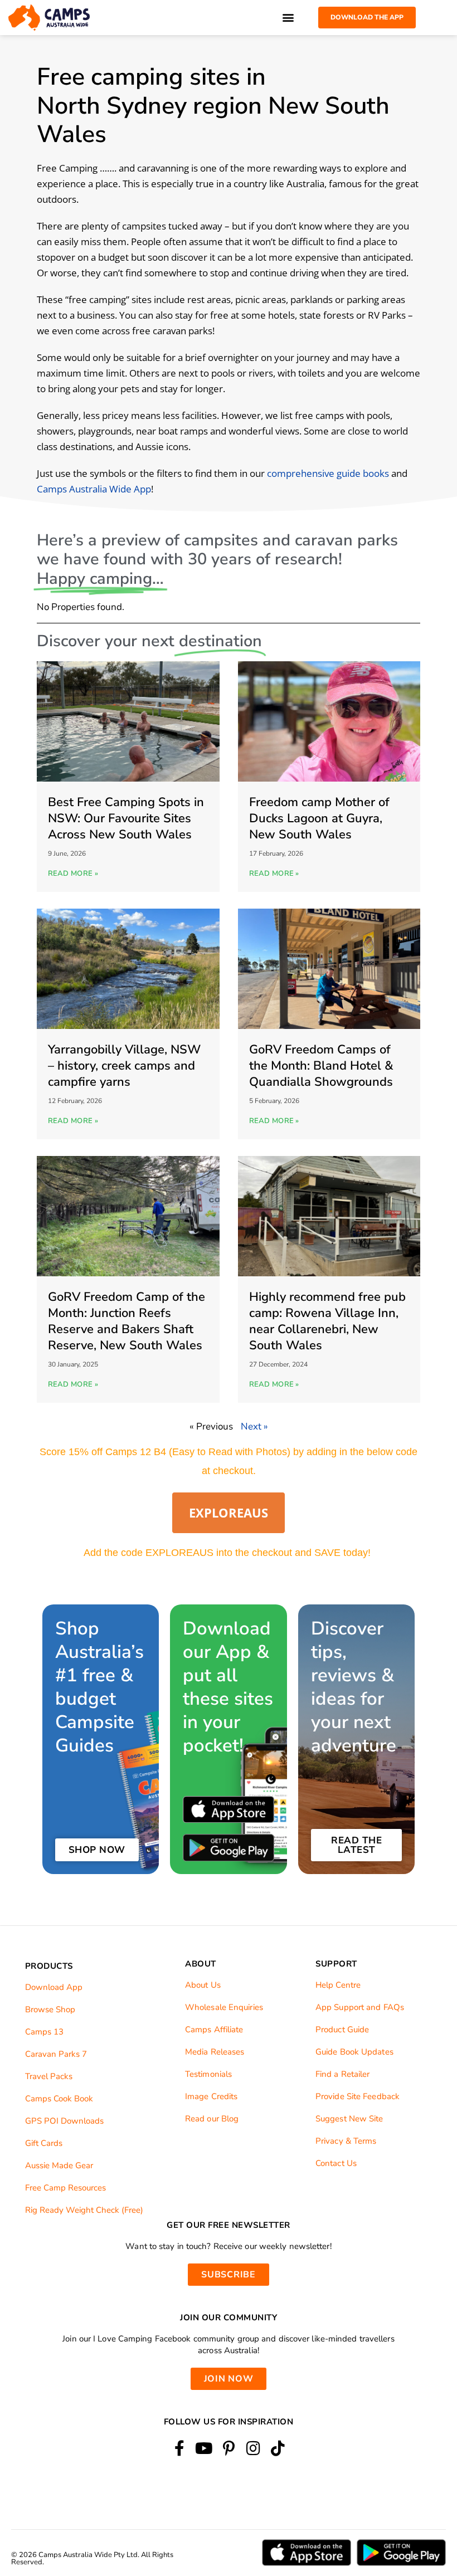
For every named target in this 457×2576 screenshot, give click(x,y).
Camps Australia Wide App (94, 489)
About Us (203, 1985)
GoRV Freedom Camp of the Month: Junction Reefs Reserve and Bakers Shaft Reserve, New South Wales (127, 1321)
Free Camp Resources (65, 2188)
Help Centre (338, 1985)
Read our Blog (212, 2119)
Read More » (73, 874)
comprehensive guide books (328, 473)
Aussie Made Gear (59, 2165)
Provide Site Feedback (358, 2096)
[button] (288, 18)
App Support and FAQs (360, 2007)
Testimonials (208, 2074)
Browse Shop (50, 2009)
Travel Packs (49, 2076)
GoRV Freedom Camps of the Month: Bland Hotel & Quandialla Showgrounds (321, 1066)
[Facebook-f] (179, 2448)
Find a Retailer (343, 2074)
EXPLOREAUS (229, 1513)
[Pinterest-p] (228, 2448)
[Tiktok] (278, 2448)
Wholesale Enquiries (224, 2007)
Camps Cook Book (59, 2099)
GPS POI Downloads (64, 2121)
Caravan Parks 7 (56, 2054)
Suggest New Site (349, 2119)
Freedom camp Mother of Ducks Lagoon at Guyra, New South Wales (319, 818)
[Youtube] (204, 2448)
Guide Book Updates (354, 2052)
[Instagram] (253, 2448)
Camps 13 (44, 2032)
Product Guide (342, 2029)
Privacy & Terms (346, 2141)
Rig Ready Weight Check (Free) (84, 2210)
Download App (54, 1987)
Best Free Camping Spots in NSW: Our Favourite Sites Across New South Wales (126, 818)
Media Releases (215, 2052)
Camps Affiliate (214, 2029)
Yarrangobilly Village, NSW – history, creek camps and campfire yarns (124, 1066)
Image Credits (211, 2096)
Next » (254, 1426)
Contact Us (336, 2163)
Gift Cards (44, 2143)
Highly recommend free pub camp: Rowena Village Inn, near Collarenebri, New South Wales (327, 1321)
